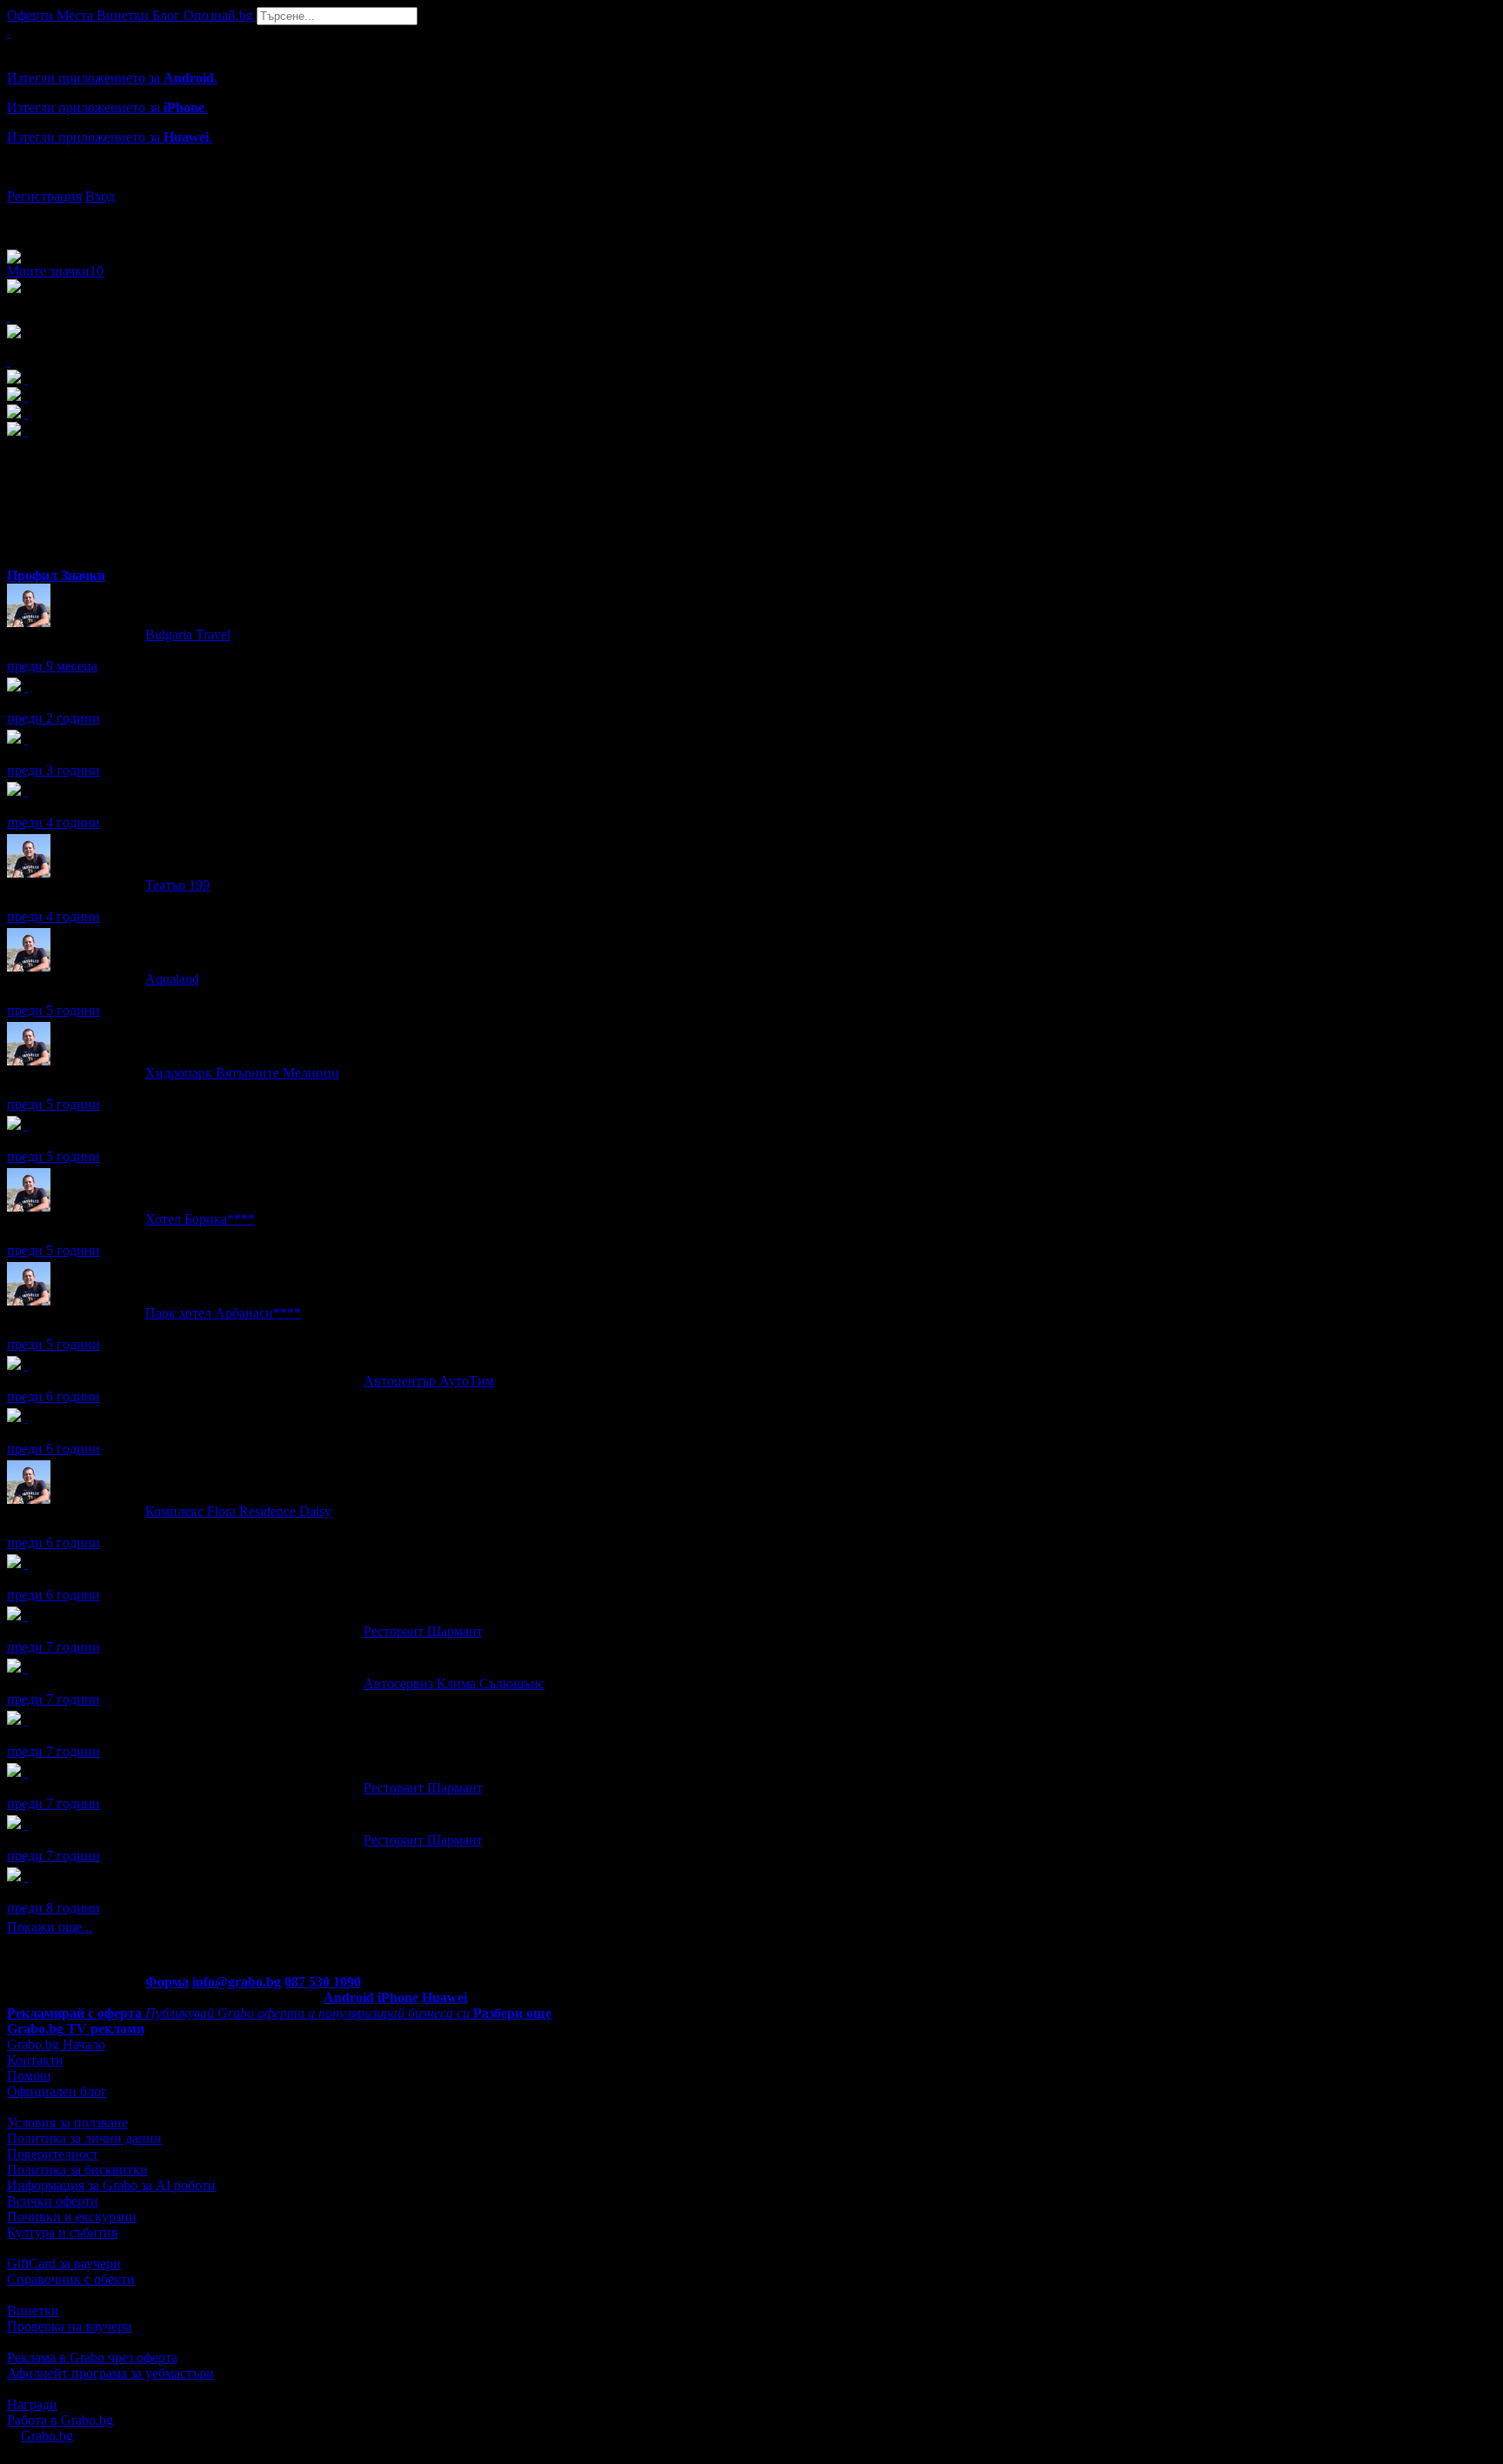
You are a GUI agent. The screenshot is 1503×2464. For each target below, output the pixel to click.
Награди (32, 2404)
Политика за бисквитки (77, 2170)
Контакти (35, 2060)
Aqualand (172, 979)
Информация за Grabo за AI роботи (111, 2185)
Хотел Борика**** (200, 1219)
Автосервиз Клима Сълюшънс (454, 1683)
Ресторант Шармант (423, 1631)
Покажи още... (50, 1927)
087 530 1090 (323, 1982)
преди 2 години (53, 718)
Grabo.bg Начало (56, 2044)
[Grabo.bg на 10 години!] (26, 1417)
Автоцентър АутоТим (429, 1381)
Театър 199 (177, 885)
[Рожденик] (26, 687)
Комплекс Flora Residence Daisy (238, 1511)
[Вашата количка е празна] (9, 33)
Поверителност (53, 2154)
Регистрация (44, 196)
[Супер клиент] (26, 1365)
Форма (167, 1982)
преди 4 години (53, 822)
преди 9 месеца (52, 666)
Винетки (33, 2310)
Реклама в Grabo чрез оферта (92, 2357)
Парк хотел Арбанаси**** (223, 1313)
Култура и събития (62, 2232)
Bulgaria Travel (188, 634)
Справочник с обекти (71, 2279)
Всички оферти (53, 2201)
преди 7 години (53, 1647)
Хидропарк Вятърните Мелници (242, 1073)
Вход (100, 196)
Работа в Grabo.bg (60, 2420)
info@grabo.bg (237, 1982)
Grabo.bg (47, 2436)
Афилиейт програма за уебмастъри (110, 2373)
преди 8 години (53, 1908)
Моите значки (55, 271)
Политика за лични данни (84, 2138)
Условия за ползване (67, 2123)
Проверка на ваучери (70, 2326)
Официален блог (57, 2091)
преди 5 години (53, 1010)
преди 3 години (53, 770)
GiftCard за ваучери (64, 2264)
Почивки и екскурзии (72, 2217)
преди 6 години (53, 1396)
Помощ (29, 2076)
